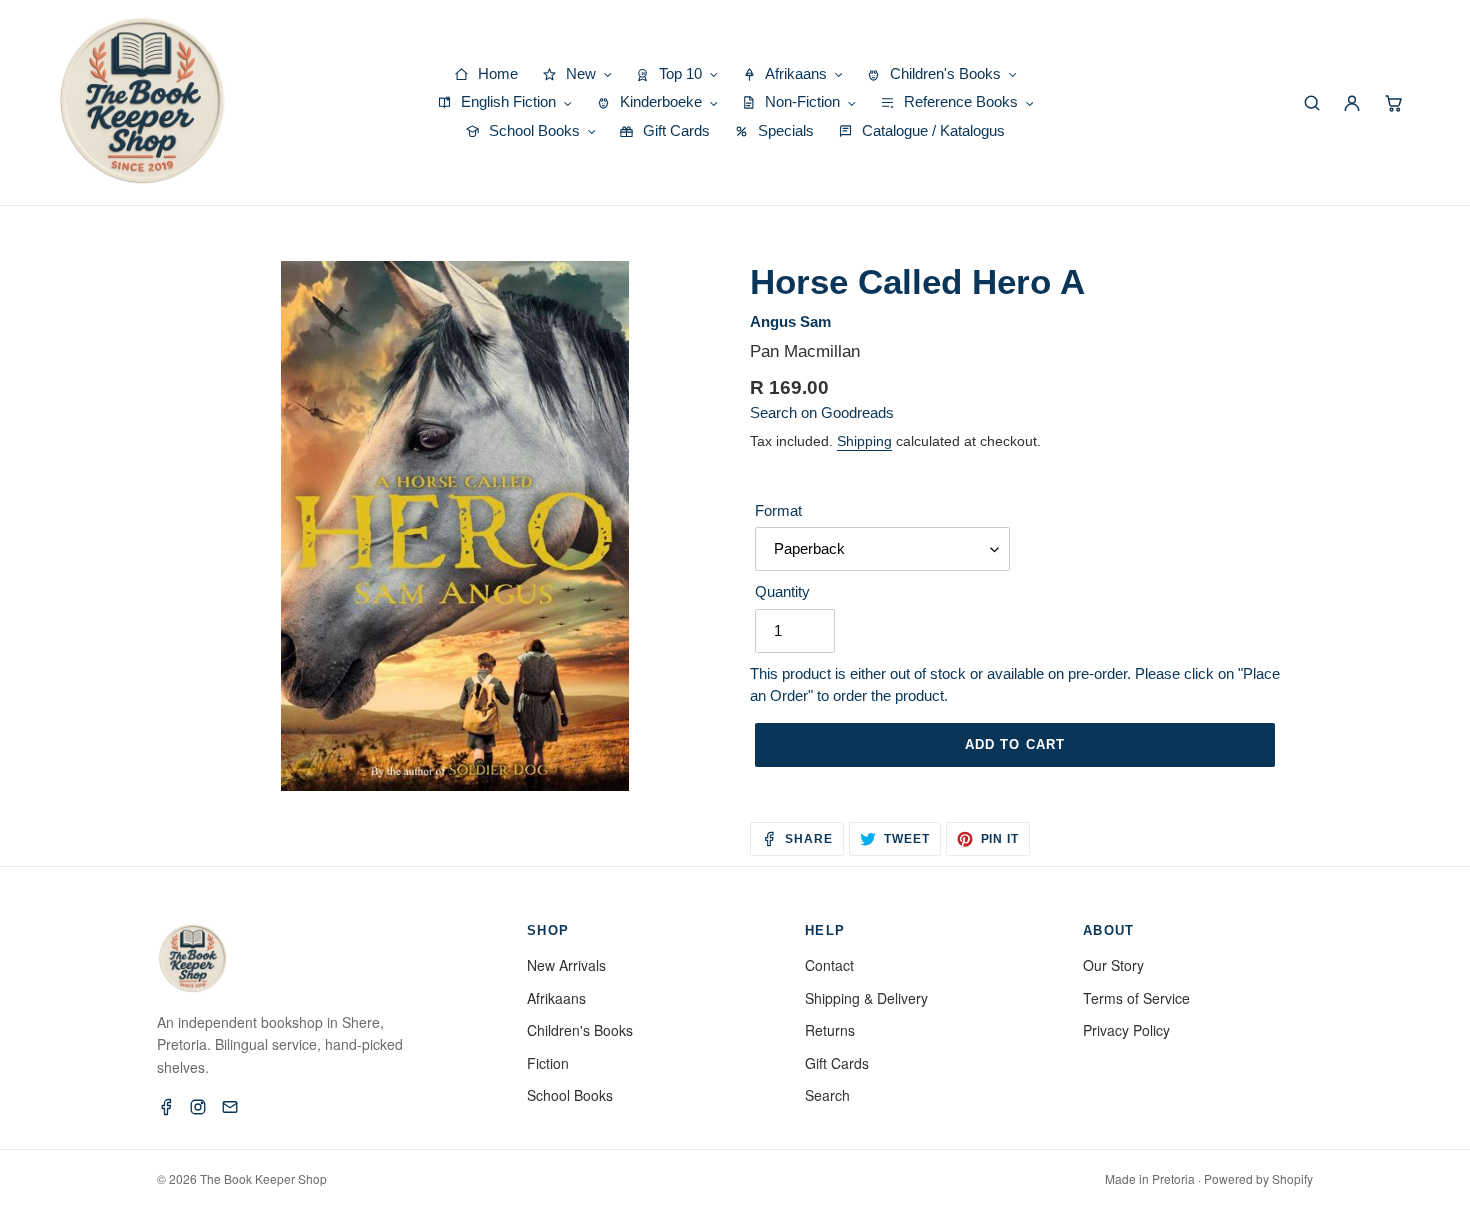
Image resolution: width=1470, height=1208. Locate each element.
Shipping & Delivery (866, 998)
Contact (829, 965)
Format (778, 510)
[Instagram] (198, 1107)
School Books (570, 1095)
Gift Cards (837, 1063)
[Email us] (230, 1107)
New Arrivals (566, 965)
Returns (830, 1030)
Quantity (782, 591)
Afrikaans (556, 998)
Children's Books (580, 1030)
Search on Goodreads (822, 412)
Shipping (864, 441)
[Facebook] (166, 1107)
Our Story (1113, 965)
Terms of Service (1136, 998)
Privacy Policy (1126, 1030)
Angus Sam (790, 321)
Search (827, 1095)
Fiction (548, 1063)
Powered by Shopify (1258, 1178)
